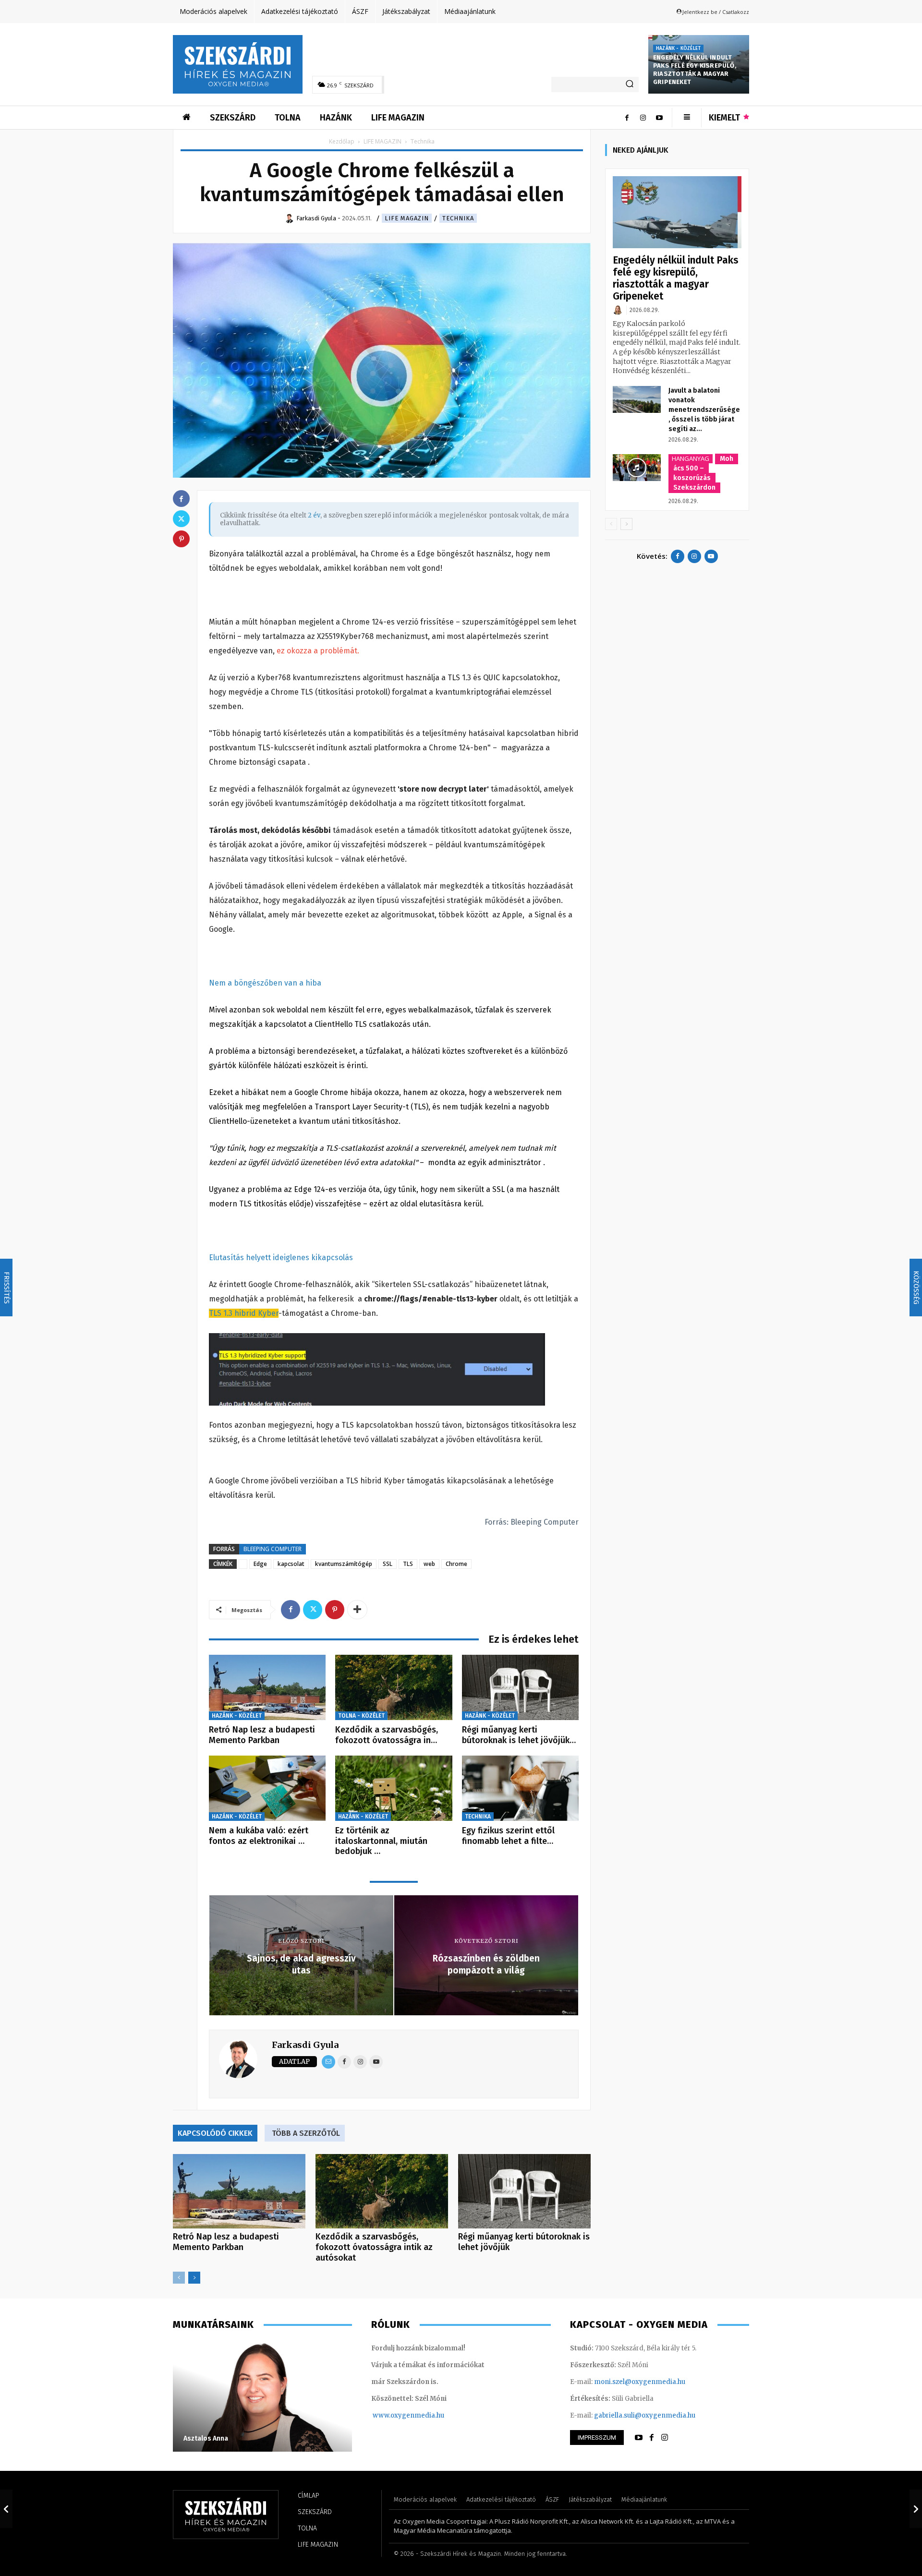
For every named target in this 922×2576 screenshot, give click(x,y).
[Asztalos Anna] (262, 2396)
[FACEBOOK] (652, 2438)
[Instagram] (643, 118)
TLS (408, 1564)
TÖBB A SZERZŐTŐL (306, 2133)
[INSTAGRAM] (665, 2438)
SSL (388, 1564)
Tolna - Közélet (361, 1716)
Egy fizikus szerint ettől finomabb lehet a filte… (508, 1836)
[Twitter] (313, 1610)
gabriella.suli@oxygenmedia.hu (645, 2415)
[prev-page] (179, 2278)
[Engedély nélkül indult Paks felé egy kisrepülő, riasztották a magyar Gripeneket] (677, 212)
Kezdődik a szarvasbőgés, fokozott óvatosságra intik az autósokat (374, 2247)
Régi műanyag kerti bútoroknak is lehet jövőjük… (519, 1735)
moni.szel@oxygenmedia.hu (640, 2382)
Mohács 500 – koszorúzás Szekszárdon (703, 473)
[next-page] (194, 2278)
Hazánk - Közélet (678, 48)
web (429, 1564)
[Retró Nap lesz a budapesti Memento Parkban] (267, 1688)
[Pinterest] (335, 1610)
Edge (260, 1564)
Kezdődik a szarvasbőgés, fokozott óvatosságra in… (387, 1735)
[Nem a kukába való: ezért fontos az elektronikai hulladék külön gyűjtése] (267, 1788)
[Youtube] (659, 118)
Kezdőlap (342, 141)
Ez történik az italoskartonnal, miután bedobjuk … (381, 1841)
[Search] (630, 84)
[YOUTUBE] (639, 2438)
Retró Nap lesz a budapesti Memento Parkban (262, 1735)
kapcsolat (291, 1564)
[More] (357, 1610)
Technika (458, 218)
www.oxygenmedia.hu (408, 2415)
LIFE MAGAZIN (382, 141)
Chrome (456, 1564)
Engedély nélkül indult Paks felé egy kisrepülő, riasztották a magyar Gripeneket (695, 70)
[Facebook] (627, 118)
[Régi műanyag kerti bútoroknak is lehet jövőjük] (520, 1688)
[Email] (328, 2062)
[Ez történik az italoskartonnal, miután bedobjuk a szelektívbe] (394, 1788)
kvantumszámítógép (344, 1564)
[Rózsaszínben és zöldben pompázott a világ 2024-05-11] (916, 2509)
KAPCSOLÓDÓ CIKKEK (215, 2133)
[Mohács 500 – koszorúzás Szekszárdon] (637, 468)
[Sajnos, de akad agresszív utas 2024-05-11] (6, 2509)
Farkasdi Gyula (305, 2045)
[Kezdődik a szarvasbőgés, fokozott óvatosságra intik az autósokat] (394, 1688)
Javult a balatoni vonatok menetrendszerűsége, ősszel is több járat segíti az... (704, 410)
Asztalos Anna (206, 2438)
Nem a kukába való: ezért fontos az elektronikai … (259, 1836)
